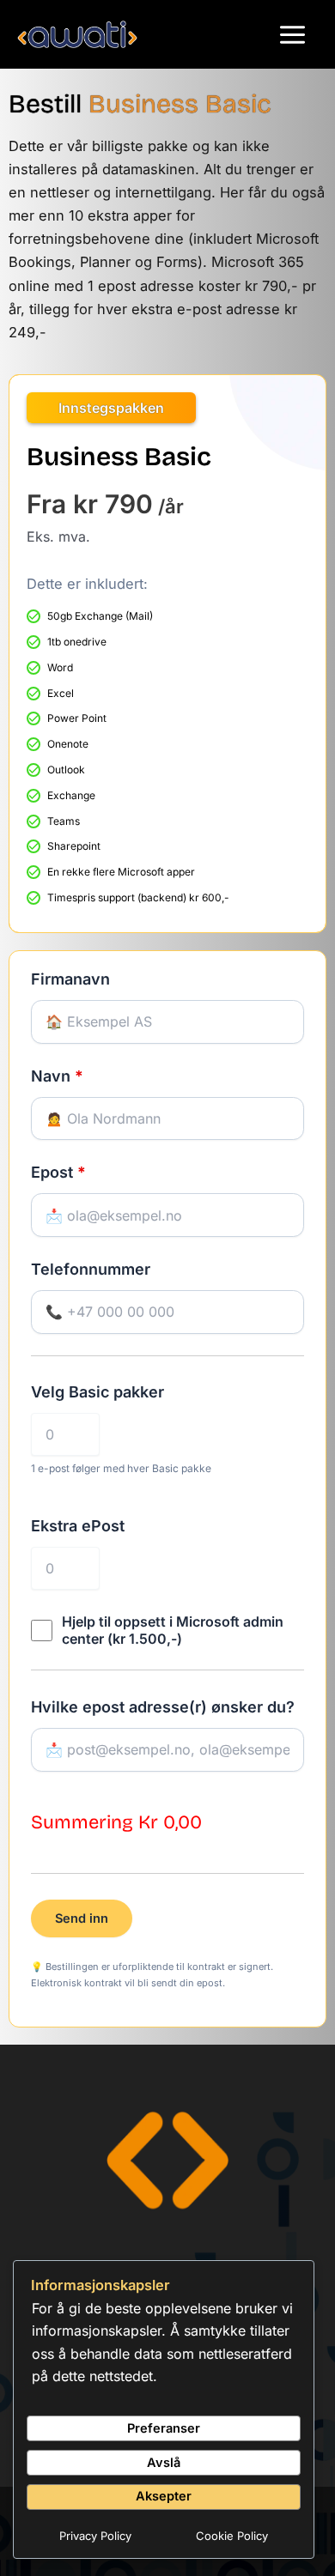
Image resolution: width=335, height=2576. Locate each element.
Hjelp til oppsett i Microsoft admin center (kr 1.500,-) (173, 1630)
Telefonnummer (91, 1269)
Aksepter (164, 2496)
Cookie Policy (232, 2536)
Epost (58, 1172)
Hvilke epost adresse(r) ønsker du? (163, 1707)
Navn (57, 1076)
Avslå (164, 2463)
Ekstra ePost (87, 1526)
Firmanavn (70, 979)
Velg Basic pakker (107, 1392)
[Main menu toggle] (292, 34)
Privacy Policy (95, 2536)
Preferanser (164, 2428)
